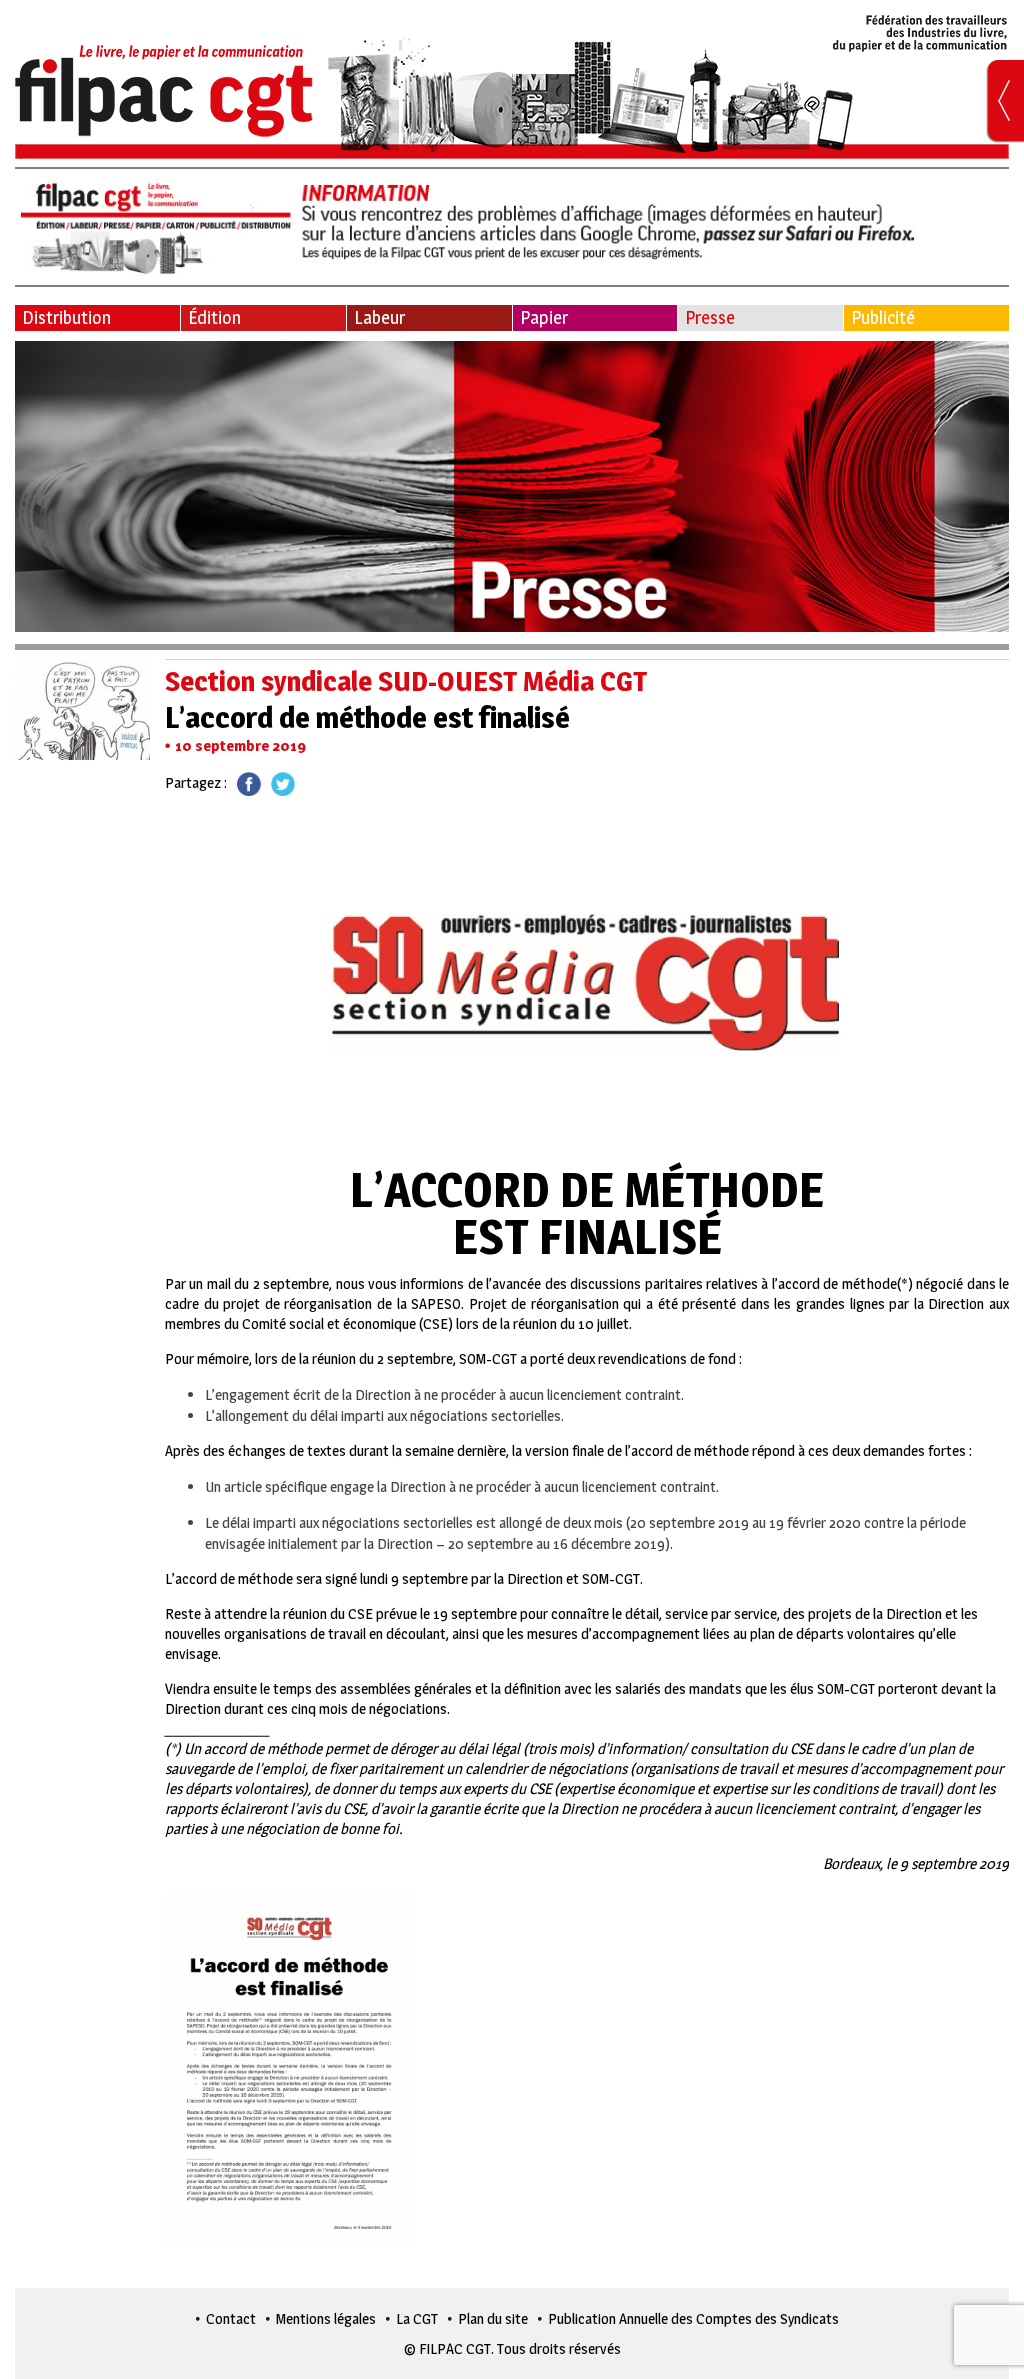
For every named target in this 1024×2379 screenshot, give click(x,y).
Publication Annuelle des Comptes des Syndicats (693, 2318)
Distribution (66, 317)
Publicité (883, 317)
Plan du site (493, 2318)
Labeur (379, 317)
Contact (231, 2318)
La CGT (417, 2318)
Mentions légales (326, 2318)
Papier (544, 317)
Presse (710, 317)
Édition (214, 317)
